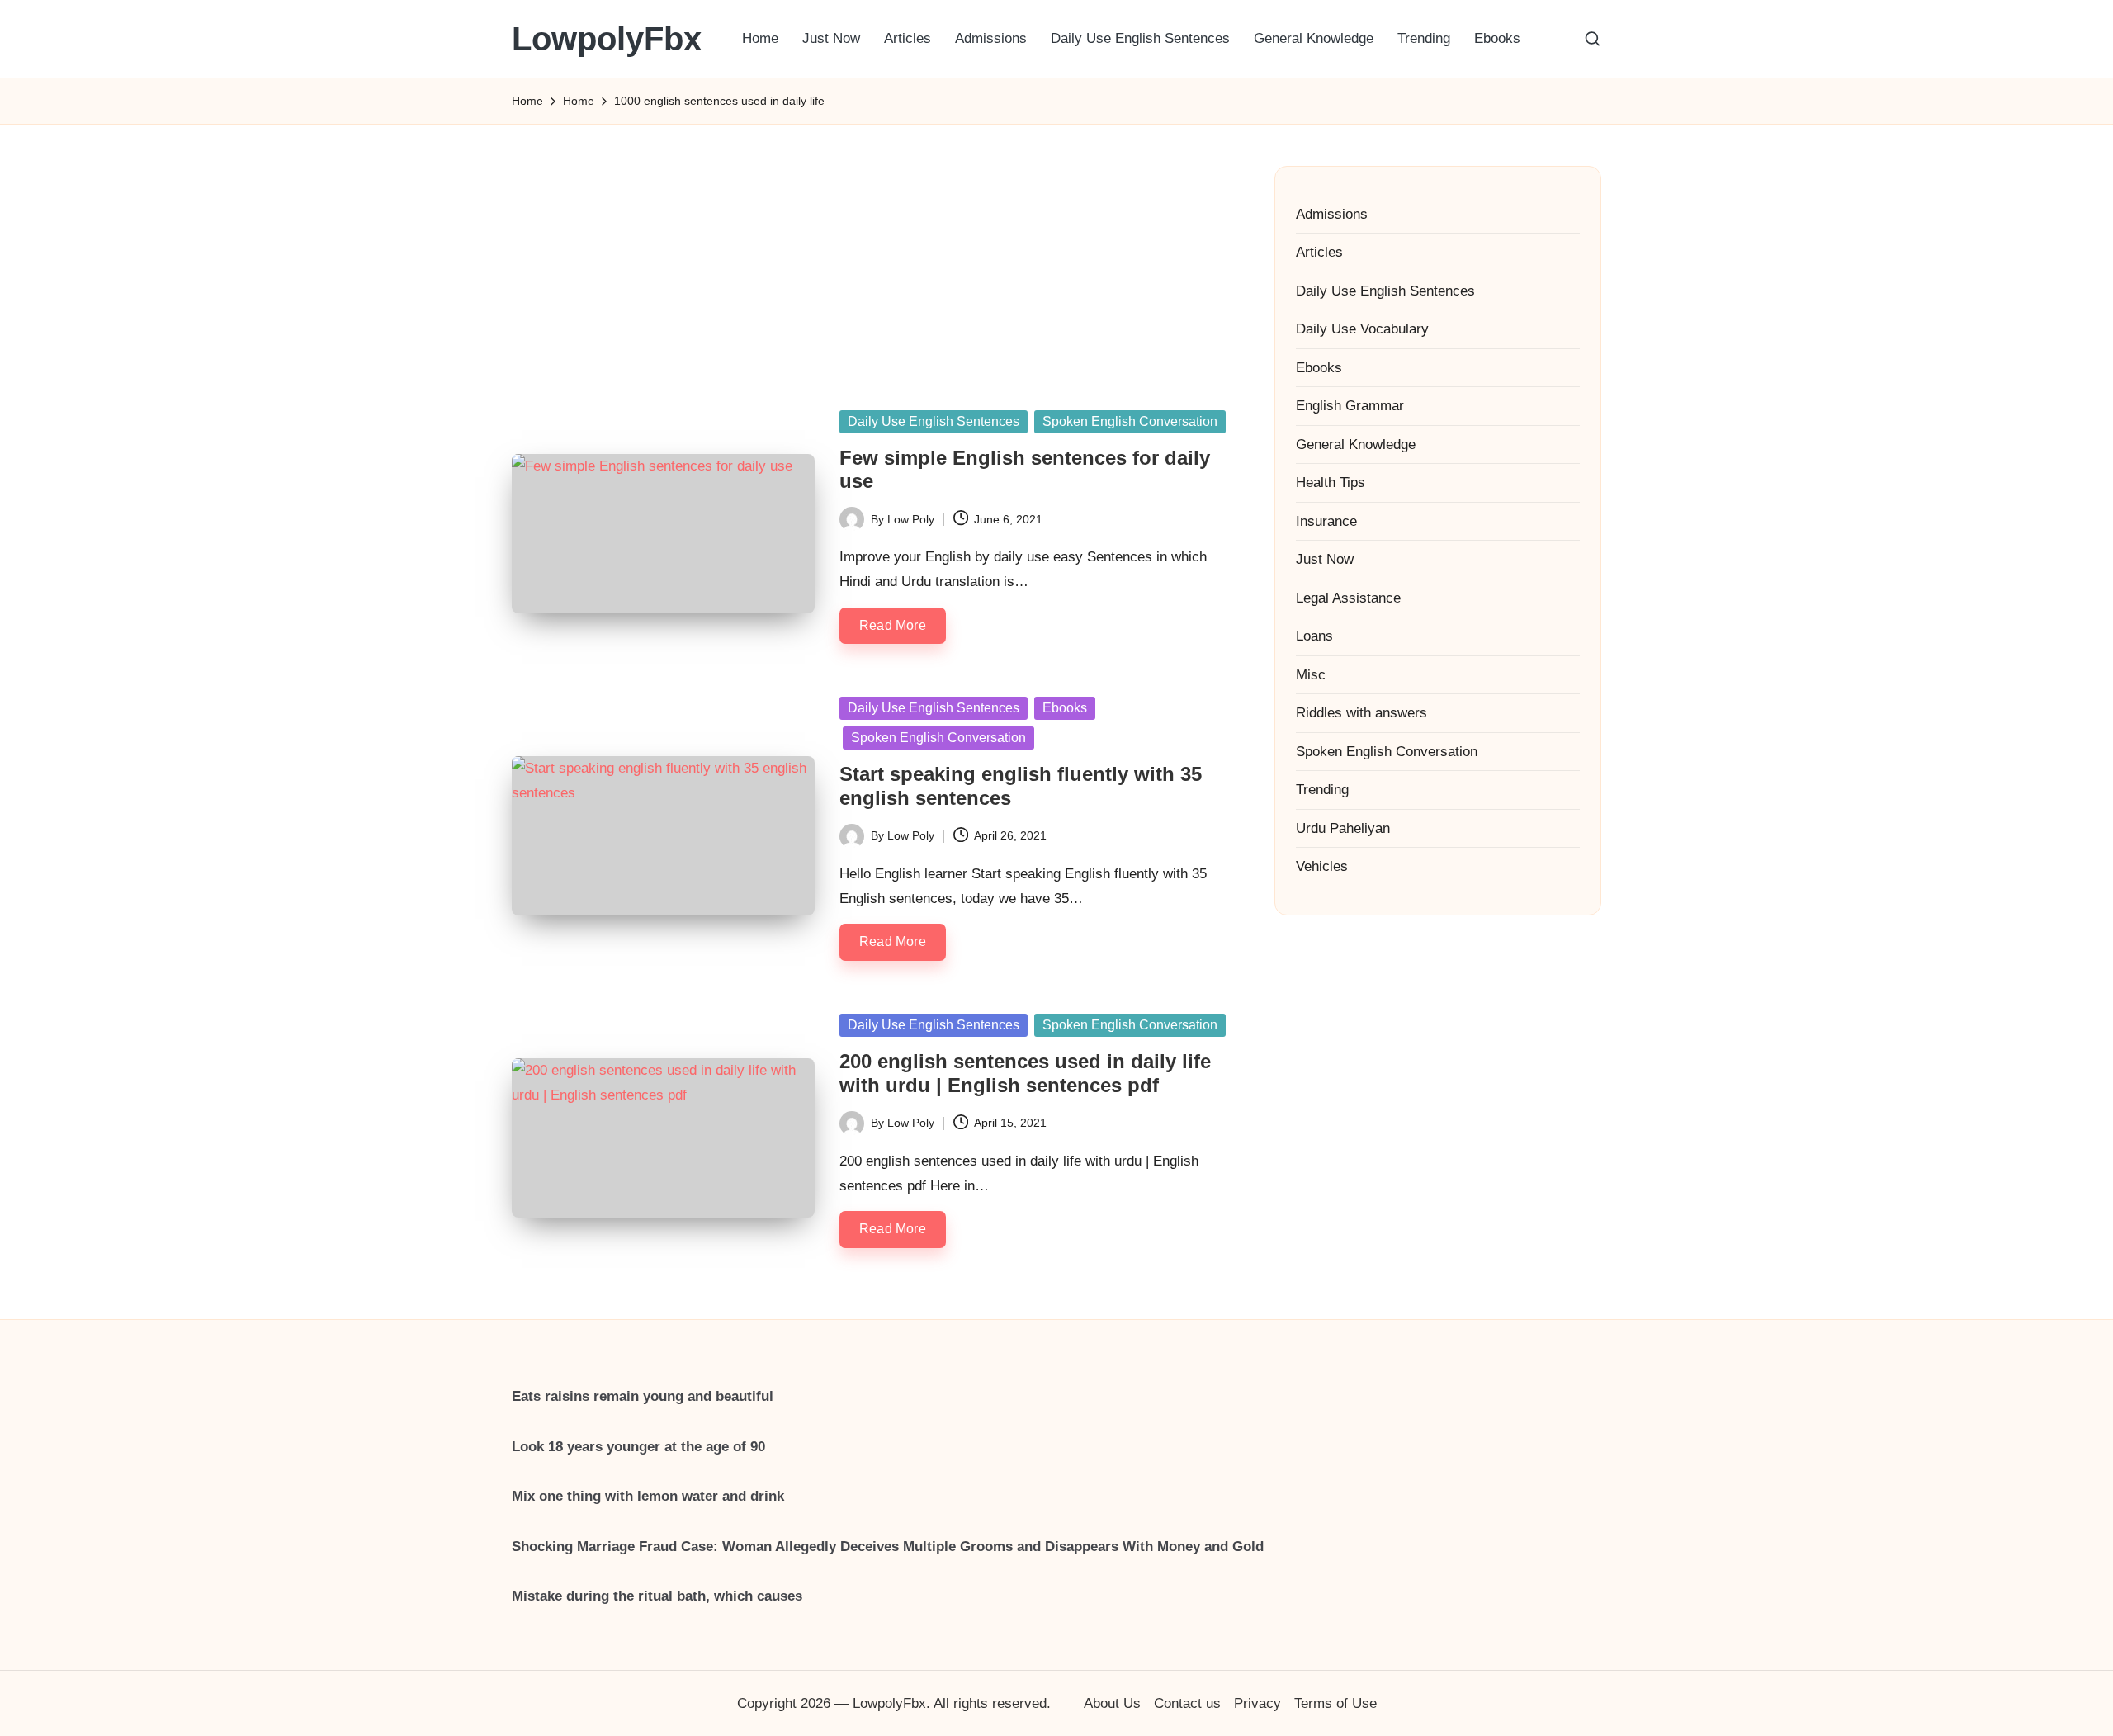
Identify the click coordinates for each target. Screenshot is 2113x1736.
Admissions (1332, 214)
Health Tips (1331, 482)
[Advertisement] (872, 248)
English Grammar (1350, 406)
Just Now (1325, 559)
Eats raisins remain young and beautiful (643, 1396)
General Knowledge (1356, 445)
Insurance (1326, 521)
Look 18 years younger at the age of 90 (638, 1447)
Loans (1314, 636)
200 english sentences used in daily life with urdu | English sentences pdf (1025, 1073)
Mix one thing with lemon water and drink (648, 1496)
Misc (1311, 675)
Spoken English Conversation (1130, 421)
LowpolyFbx (607, 39)
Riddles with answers (1361, 713)
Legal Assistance (1348, 598)
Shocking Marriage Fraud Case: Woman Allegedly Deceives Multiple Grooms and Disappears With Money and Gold (888, 1547)
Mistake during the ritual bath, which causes (657, 1596)
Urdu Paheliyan (1343, 828)
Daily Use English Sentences (934, 421)
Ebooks (1065, 708)
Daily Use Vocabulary (1362, 329)
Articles (1319, 252)
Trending (1322, 790)
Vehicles (1322, 866)
